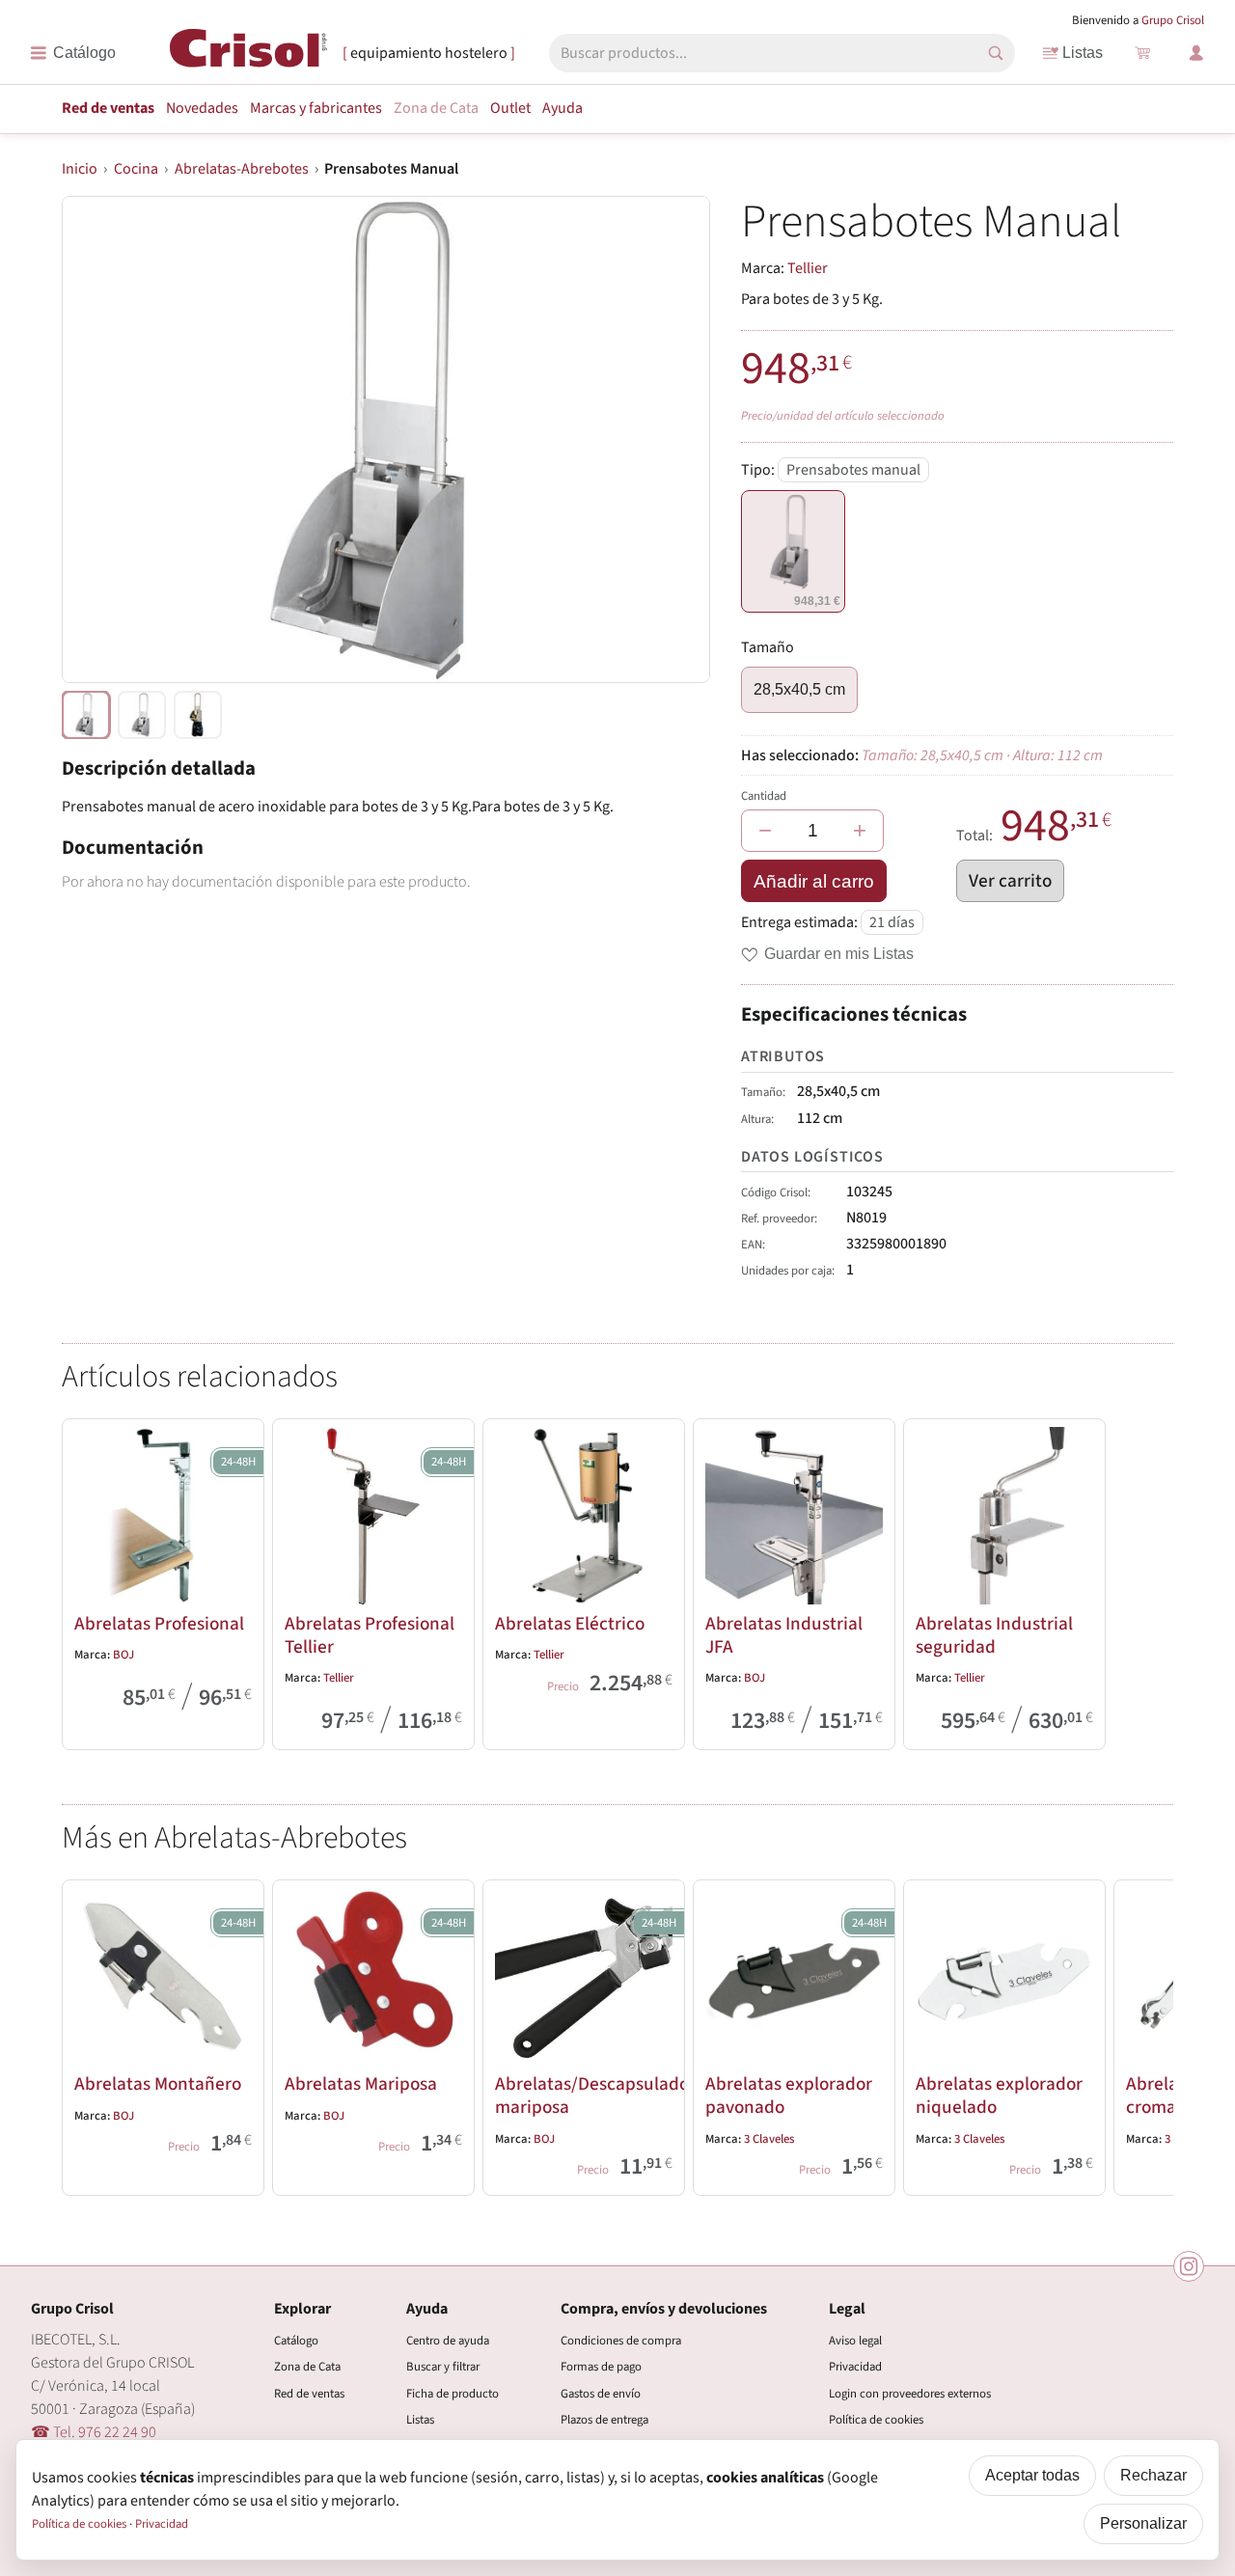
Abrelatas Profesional (159, 1624)
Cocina (136, 169)
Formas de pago (601, 2367)
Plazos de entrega (604, 2420)
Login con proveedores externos (910, 2394)
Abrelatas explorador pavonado (789, 2096)
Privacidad (855, 2367)
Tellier (808, 268)
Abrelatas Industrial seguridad (994, 1635)
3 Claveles (769, 2139)
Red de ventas (108, 108)
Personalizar (1143, 2523)
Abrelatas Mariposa (361, 2084)
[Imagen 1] (142, 715)
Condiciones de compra (621, 2341)
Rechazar (1153, 2475)
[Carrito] (1142, 53)
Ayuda (563, 108)
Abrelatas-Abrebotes (242, 169)
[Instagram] (1189, 2266)
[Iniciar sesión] (1196, 53)
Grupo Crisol (1173, 20)
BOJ (123, 1655)
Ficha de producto (453, 2394)
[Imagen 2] (198, 715)
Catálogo (296, 2341)
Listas (1083, 53)
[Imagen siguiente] (672, 439)
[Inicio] (248, 52)
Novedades (202, 108)
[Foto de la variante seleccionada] (86, 715)
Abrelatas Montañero (158, 2084)
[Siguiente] (1150, 2034)
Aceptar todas (1032, 2475)
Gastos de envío (601, 2394)
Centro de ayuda (448, 2341)
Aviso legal (855, 2341)
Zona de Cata (436, 108)
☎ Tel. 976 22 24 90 (94, 2432)
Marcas (316, 108)
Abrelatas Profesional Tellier (370, 1635)
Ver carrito (1010, 881)
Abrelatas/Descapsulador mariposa (595, 2096)
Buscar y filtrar (443, 2367)
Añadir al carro (814, 881)
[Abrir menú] (73, 53)
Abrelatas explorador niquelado (999, 2096)
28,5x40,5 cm (799, 689)
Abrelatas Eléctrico (570, 1624)
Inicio (80, 169)
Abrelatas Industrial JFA (784, 1635)
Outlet (510, 108)
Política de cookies (876, 2420)
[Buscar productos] (996, 53)
